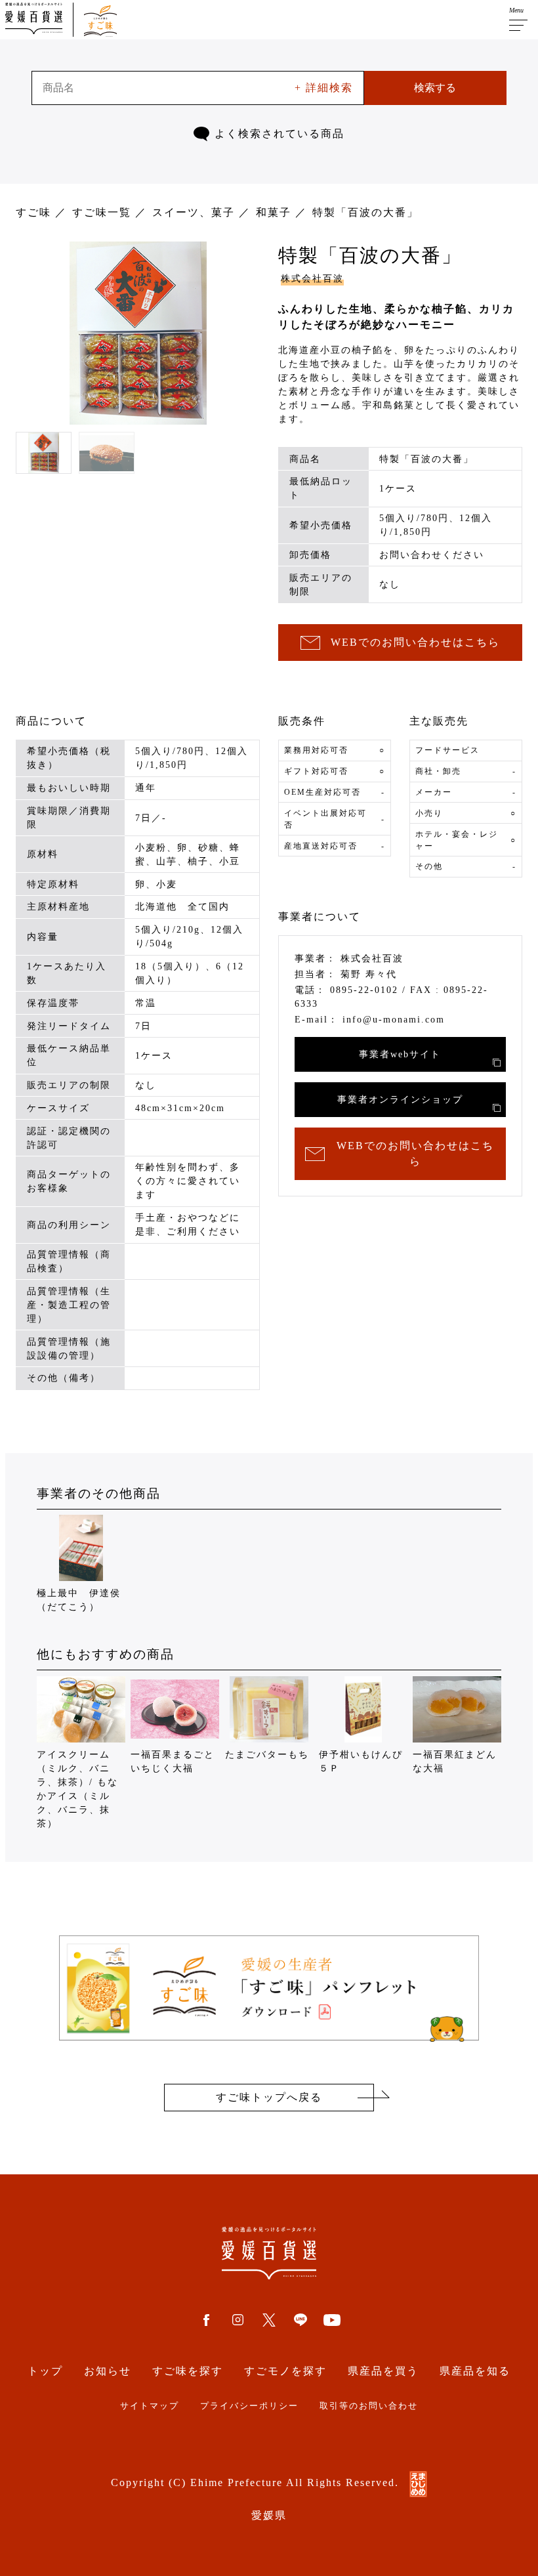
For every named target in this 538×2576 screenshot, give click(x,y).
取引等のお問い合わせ (369, 2406)
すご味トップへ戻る (269, 2097)
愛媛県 (269, 2515)
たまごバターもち (267, 1755)
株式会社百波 (312, 279)
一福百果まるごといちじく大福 (173, 1762)
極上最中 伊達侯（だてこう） (79, 1600)
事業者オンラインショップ (400, 1100)
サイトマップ (150, 2406)
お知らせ (108, 2371)
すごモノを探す (285, 2371)
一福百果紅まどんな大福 (455, 1762)
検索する (435, 88)
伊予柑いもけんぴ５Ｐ (361, 1762)
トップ (45, 2371)
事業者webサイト (400, 1054)
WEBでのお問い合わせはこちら (415, 642)
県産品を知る (475, 2371)
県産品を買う (383, 2371)
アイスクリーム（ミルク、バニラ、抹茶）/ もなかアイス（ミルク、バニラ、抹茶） (77, 1789)
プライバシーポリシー (249, 2406)
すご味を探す (188, 2371)
